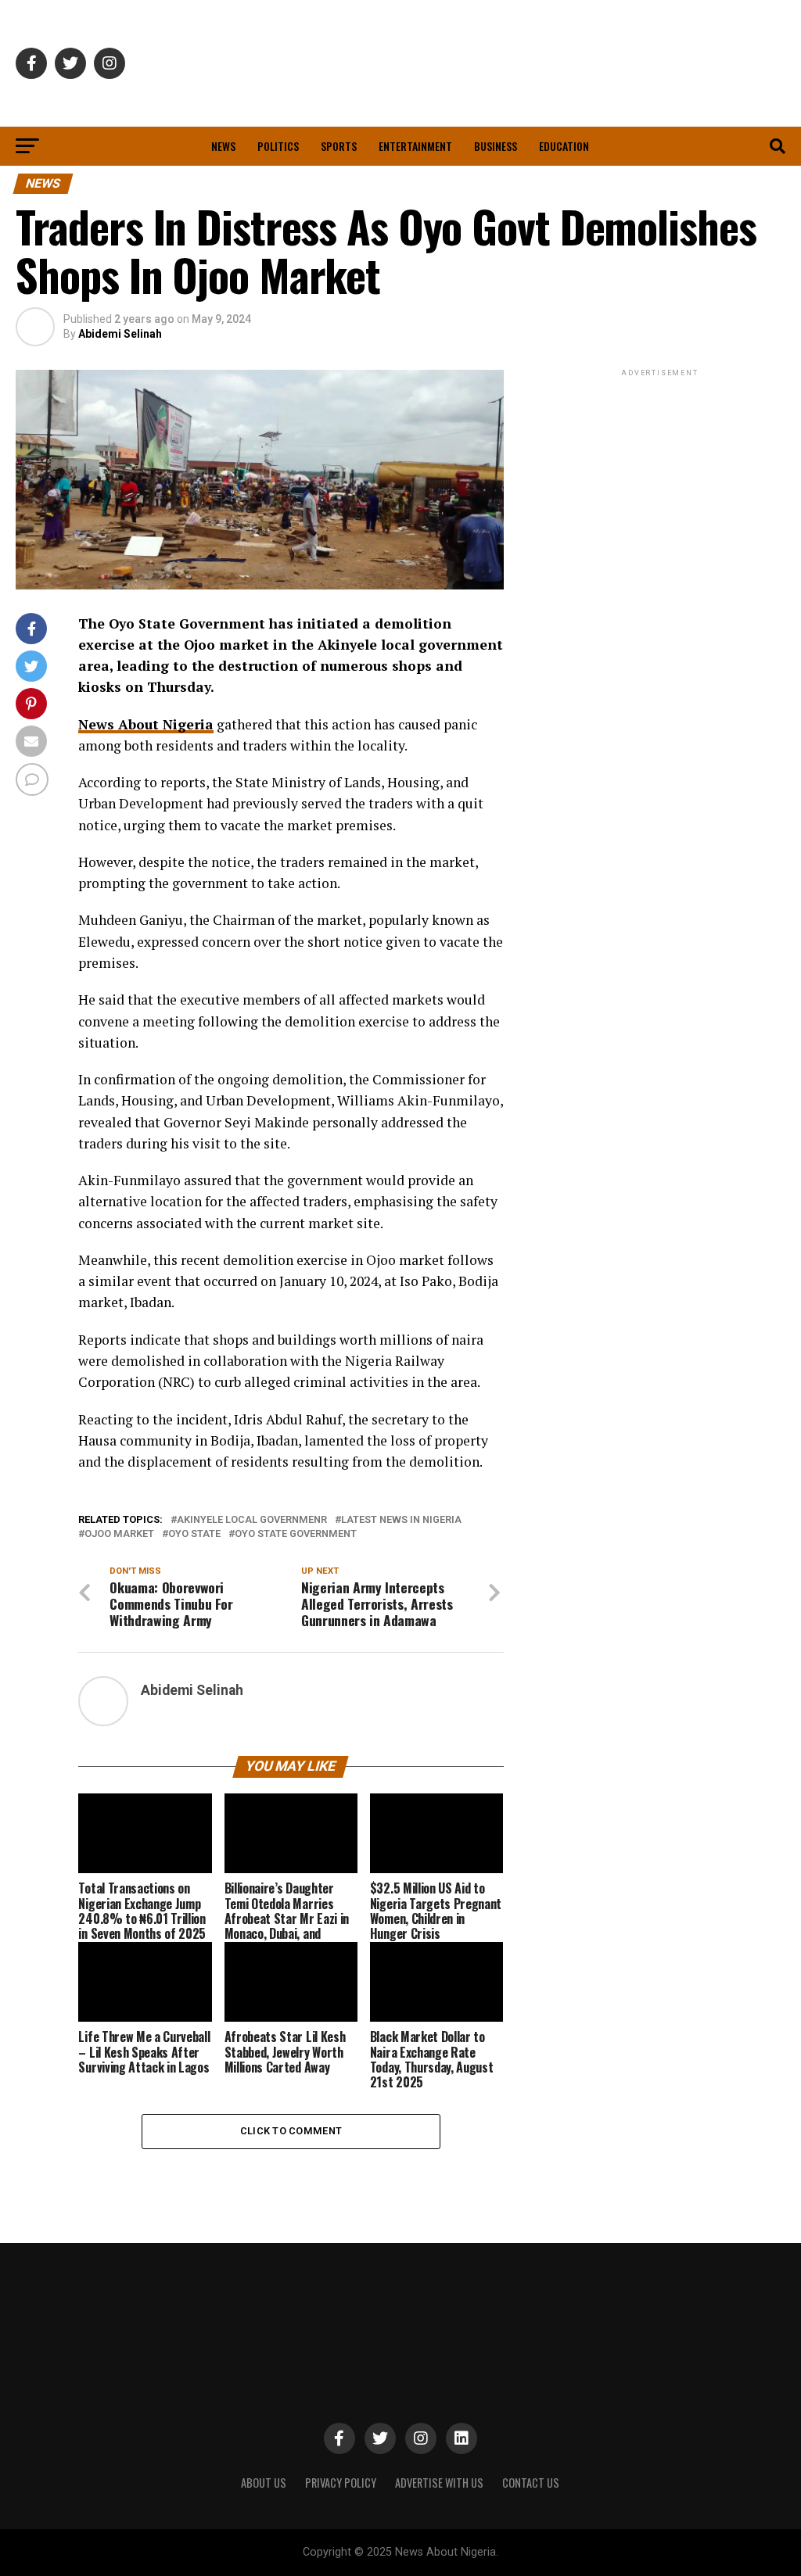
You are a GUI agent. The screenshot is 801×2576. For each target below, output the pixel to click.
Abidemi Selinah (120, 334)
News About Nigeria (146, 724)
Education (564, 146)
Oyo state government (296, 1534)
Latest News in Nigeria (401, 1520)
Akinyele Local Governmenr (252, 1520)
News (223, 146)
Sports (339, 146)
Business (496, 146)
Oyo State (194, 1534)
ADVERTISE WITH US (439, 2483)
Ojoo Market (119, 1534)
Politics (278, 146)
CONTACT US (531, 2483)
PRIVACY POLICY (341, 2483)
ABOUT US (264, 2483)
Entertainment (415, 146)
